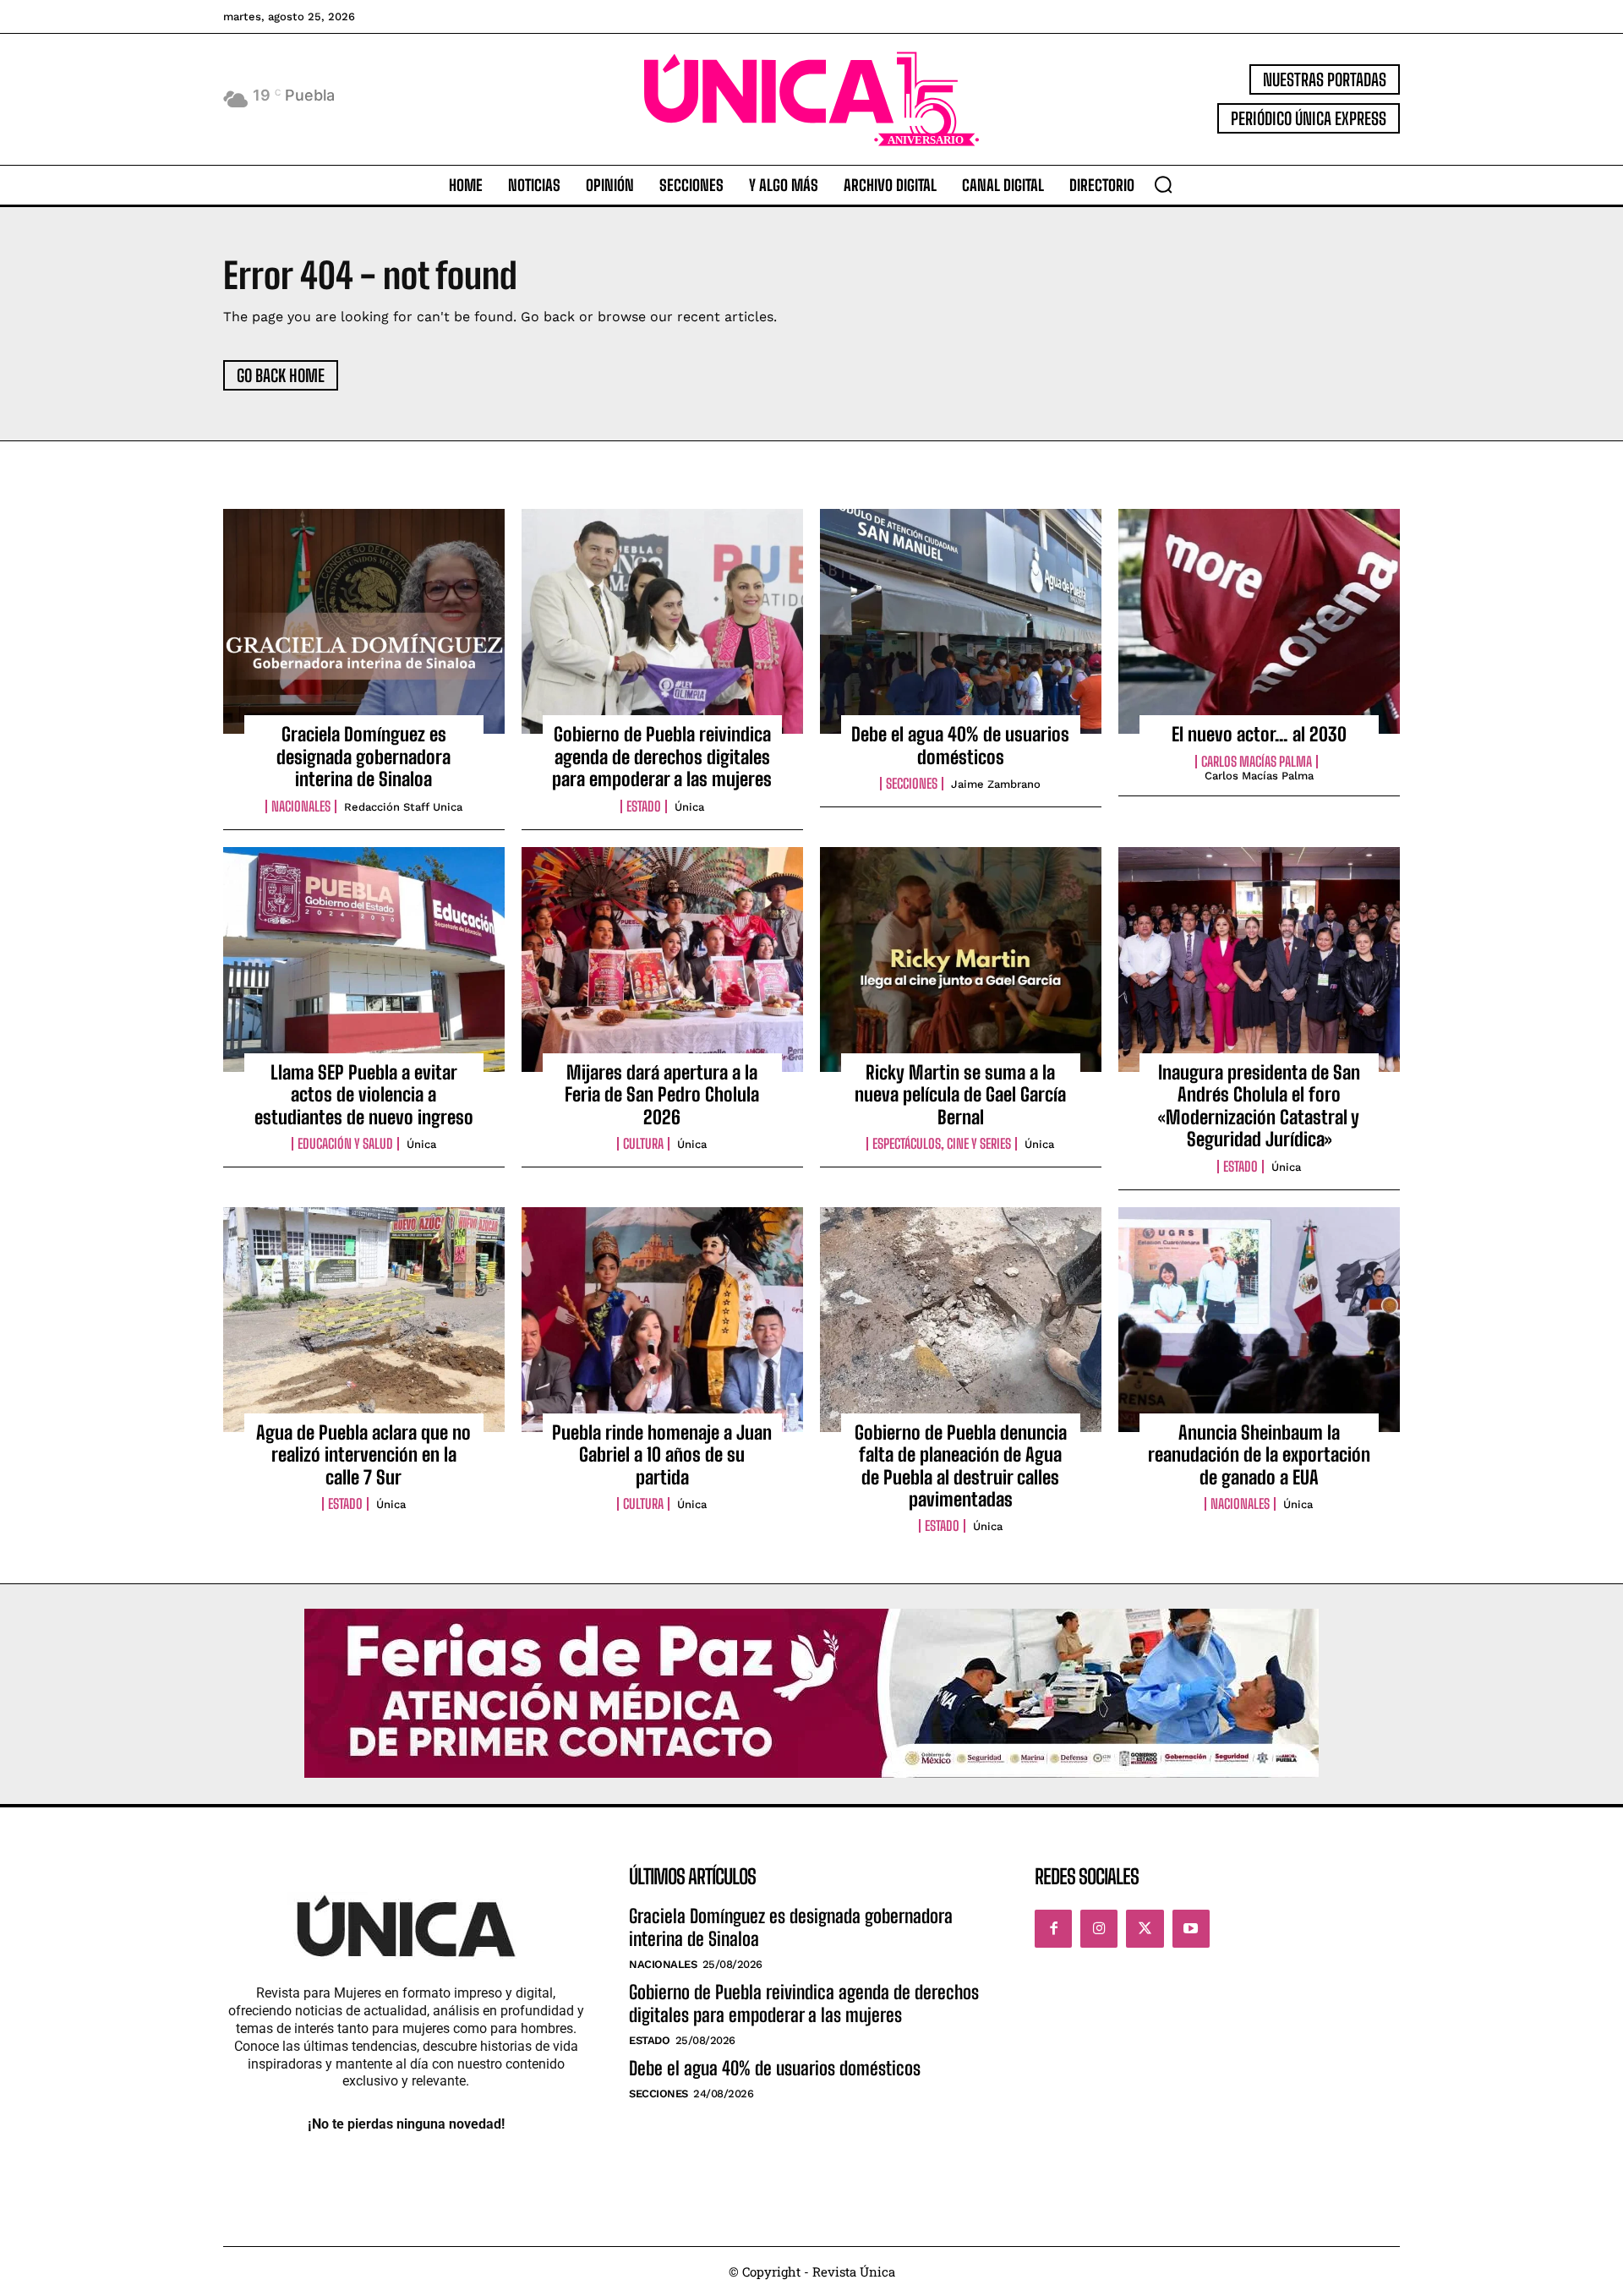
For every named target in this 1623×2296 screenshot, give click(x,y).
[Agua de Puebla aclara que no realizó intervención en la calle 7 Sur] (364, 1320)
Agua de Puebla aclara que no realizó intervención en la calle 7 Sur (363, 1455)
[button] (1163, 184)
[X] (1145, 1928)
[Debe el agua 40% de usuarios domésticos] (961, 621)
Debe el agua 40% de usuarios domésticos (960, 745)
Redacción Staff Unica (403, 807)
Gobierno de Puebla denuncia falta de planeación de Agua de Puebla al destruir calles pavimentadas (961, 1466)
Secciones (912, 784)
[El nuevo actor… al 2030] (1259, 621)
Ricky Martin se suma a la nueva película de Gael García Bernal (960, 1095)
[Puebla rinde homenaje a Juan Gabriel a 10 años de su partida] (662, 1320)
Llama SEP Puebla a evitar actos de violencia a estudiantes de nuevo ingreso (364, 1095)
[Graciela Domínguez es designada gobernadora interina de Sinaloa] (364, 621)
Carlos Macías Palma (1257, 762)
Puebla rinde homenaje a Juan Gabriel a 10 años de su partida (662, 1455)
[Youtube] (1191, 1928)
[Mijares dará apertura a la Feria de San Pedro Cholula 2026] (662, 959)
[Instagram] (1099, 1928)
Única (689, 807)
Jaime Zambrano (996, 784)
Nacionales (301, 806)
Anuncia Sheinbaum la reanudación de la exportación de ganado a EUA (1259, 1455)
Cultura (643, 1144)
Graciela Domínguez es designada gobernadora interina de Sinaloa (363, 757)
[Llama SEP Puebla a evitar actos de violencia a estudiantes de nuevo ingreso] (364, 959)
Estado (644, 806)
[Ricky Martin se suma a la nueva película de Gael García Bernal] (961, 959)
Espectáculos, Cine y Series (942, 1144)
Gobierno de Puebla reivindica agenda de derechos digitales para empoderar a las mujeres (662, 757)
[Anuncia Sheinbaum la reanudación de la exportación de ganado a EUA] (1259, 1320)
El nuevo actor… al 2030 (1259, 734)
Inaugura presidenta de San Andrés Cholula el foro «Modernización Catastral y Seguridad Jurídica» (1259, 1106)
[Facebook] (1053, 1928)
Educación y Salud (345, 1144)
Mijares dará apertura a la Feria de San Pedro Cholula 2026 (662, 1095)
